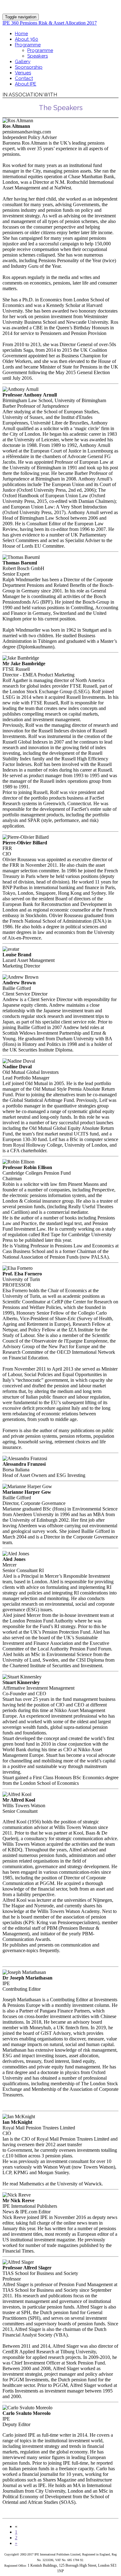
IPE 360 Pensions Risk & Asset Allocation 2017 (50, 23)
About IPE (26, 84)
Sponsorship (29, 67)
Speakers (38, 56)
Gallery (23, 62)
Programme (28, 45)
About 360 (27, 39)
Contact (24, 78)
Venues (23, 73)
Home (21, 34)
